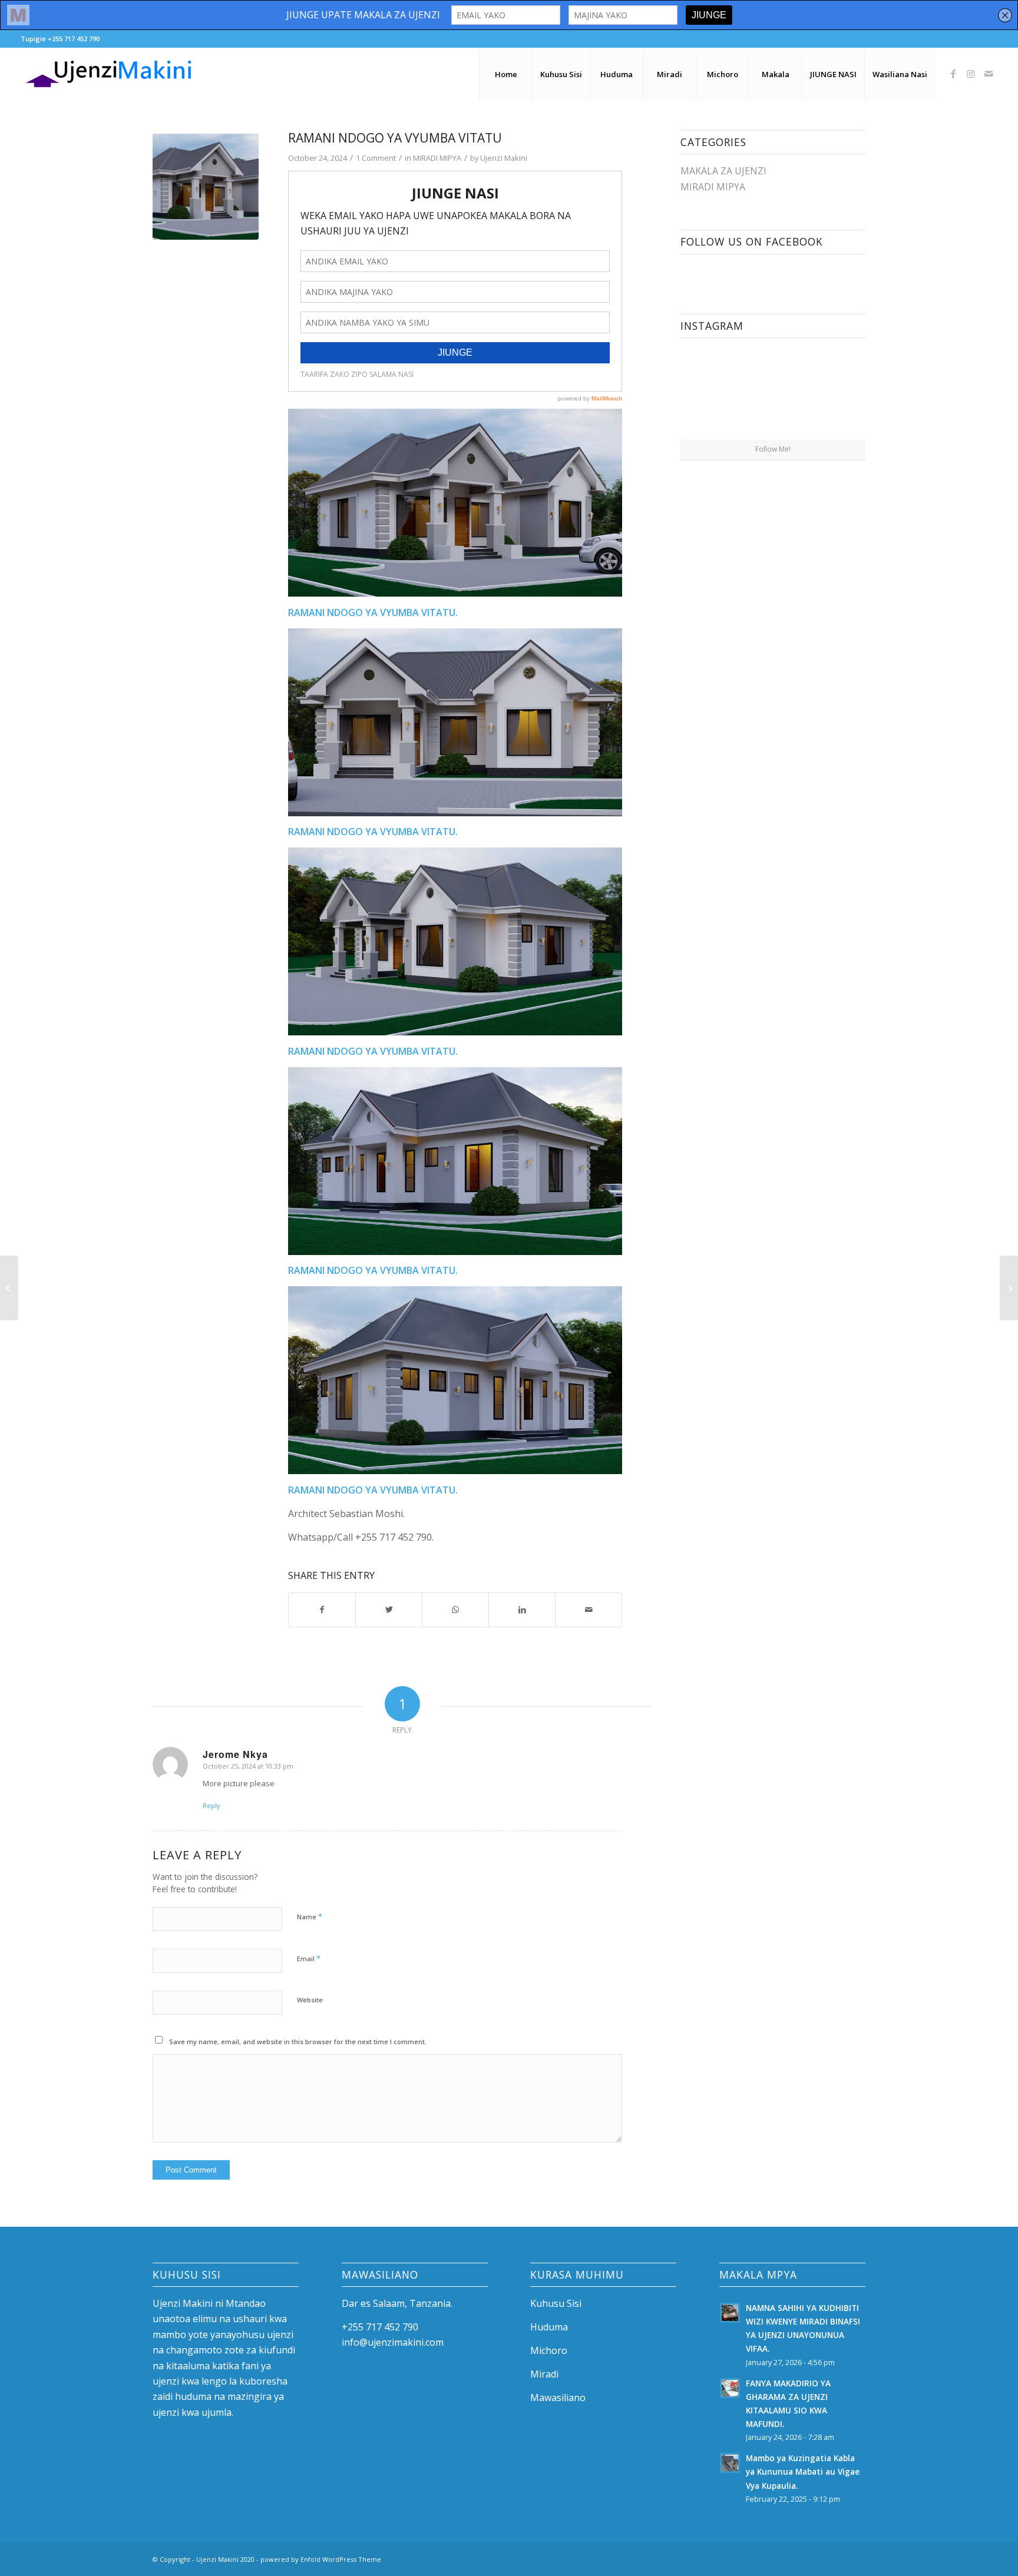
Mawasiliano (558, 2398)
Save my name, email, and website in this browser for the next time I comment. (298, 2042)
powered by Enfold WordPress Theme (321, 2559)
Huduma (549, 2327)
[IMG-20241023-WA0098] (206, 187)
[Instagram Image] (726, 392)
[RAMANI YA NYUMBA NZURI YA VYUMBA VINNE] (1009, 1288)
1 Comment (376, 158)
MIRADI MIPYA (437, 158)
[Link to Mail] (989, 74)
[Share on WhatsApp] (455, 1610)
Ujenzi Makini (504, 158)
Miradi (544, 2374)
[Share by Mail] (589, 1610)
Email (309, 1958)
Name (310, 1916)
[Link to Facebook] (953, 74)
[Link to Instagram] (971, 74)
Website (310, 2000)
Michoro (549, 2350)
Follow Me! (773, 449)
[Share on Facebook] (322, 1610)
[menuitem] (505, 74)
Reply (211, 1805)
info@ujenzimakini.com (393, 2342)
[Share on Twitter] (389, 1610)
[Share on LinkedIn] (522, 1610)
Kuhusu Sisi (556, 2303)
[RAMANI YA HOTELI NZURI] (9, 1288)
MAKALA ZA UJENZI (723, 171)
